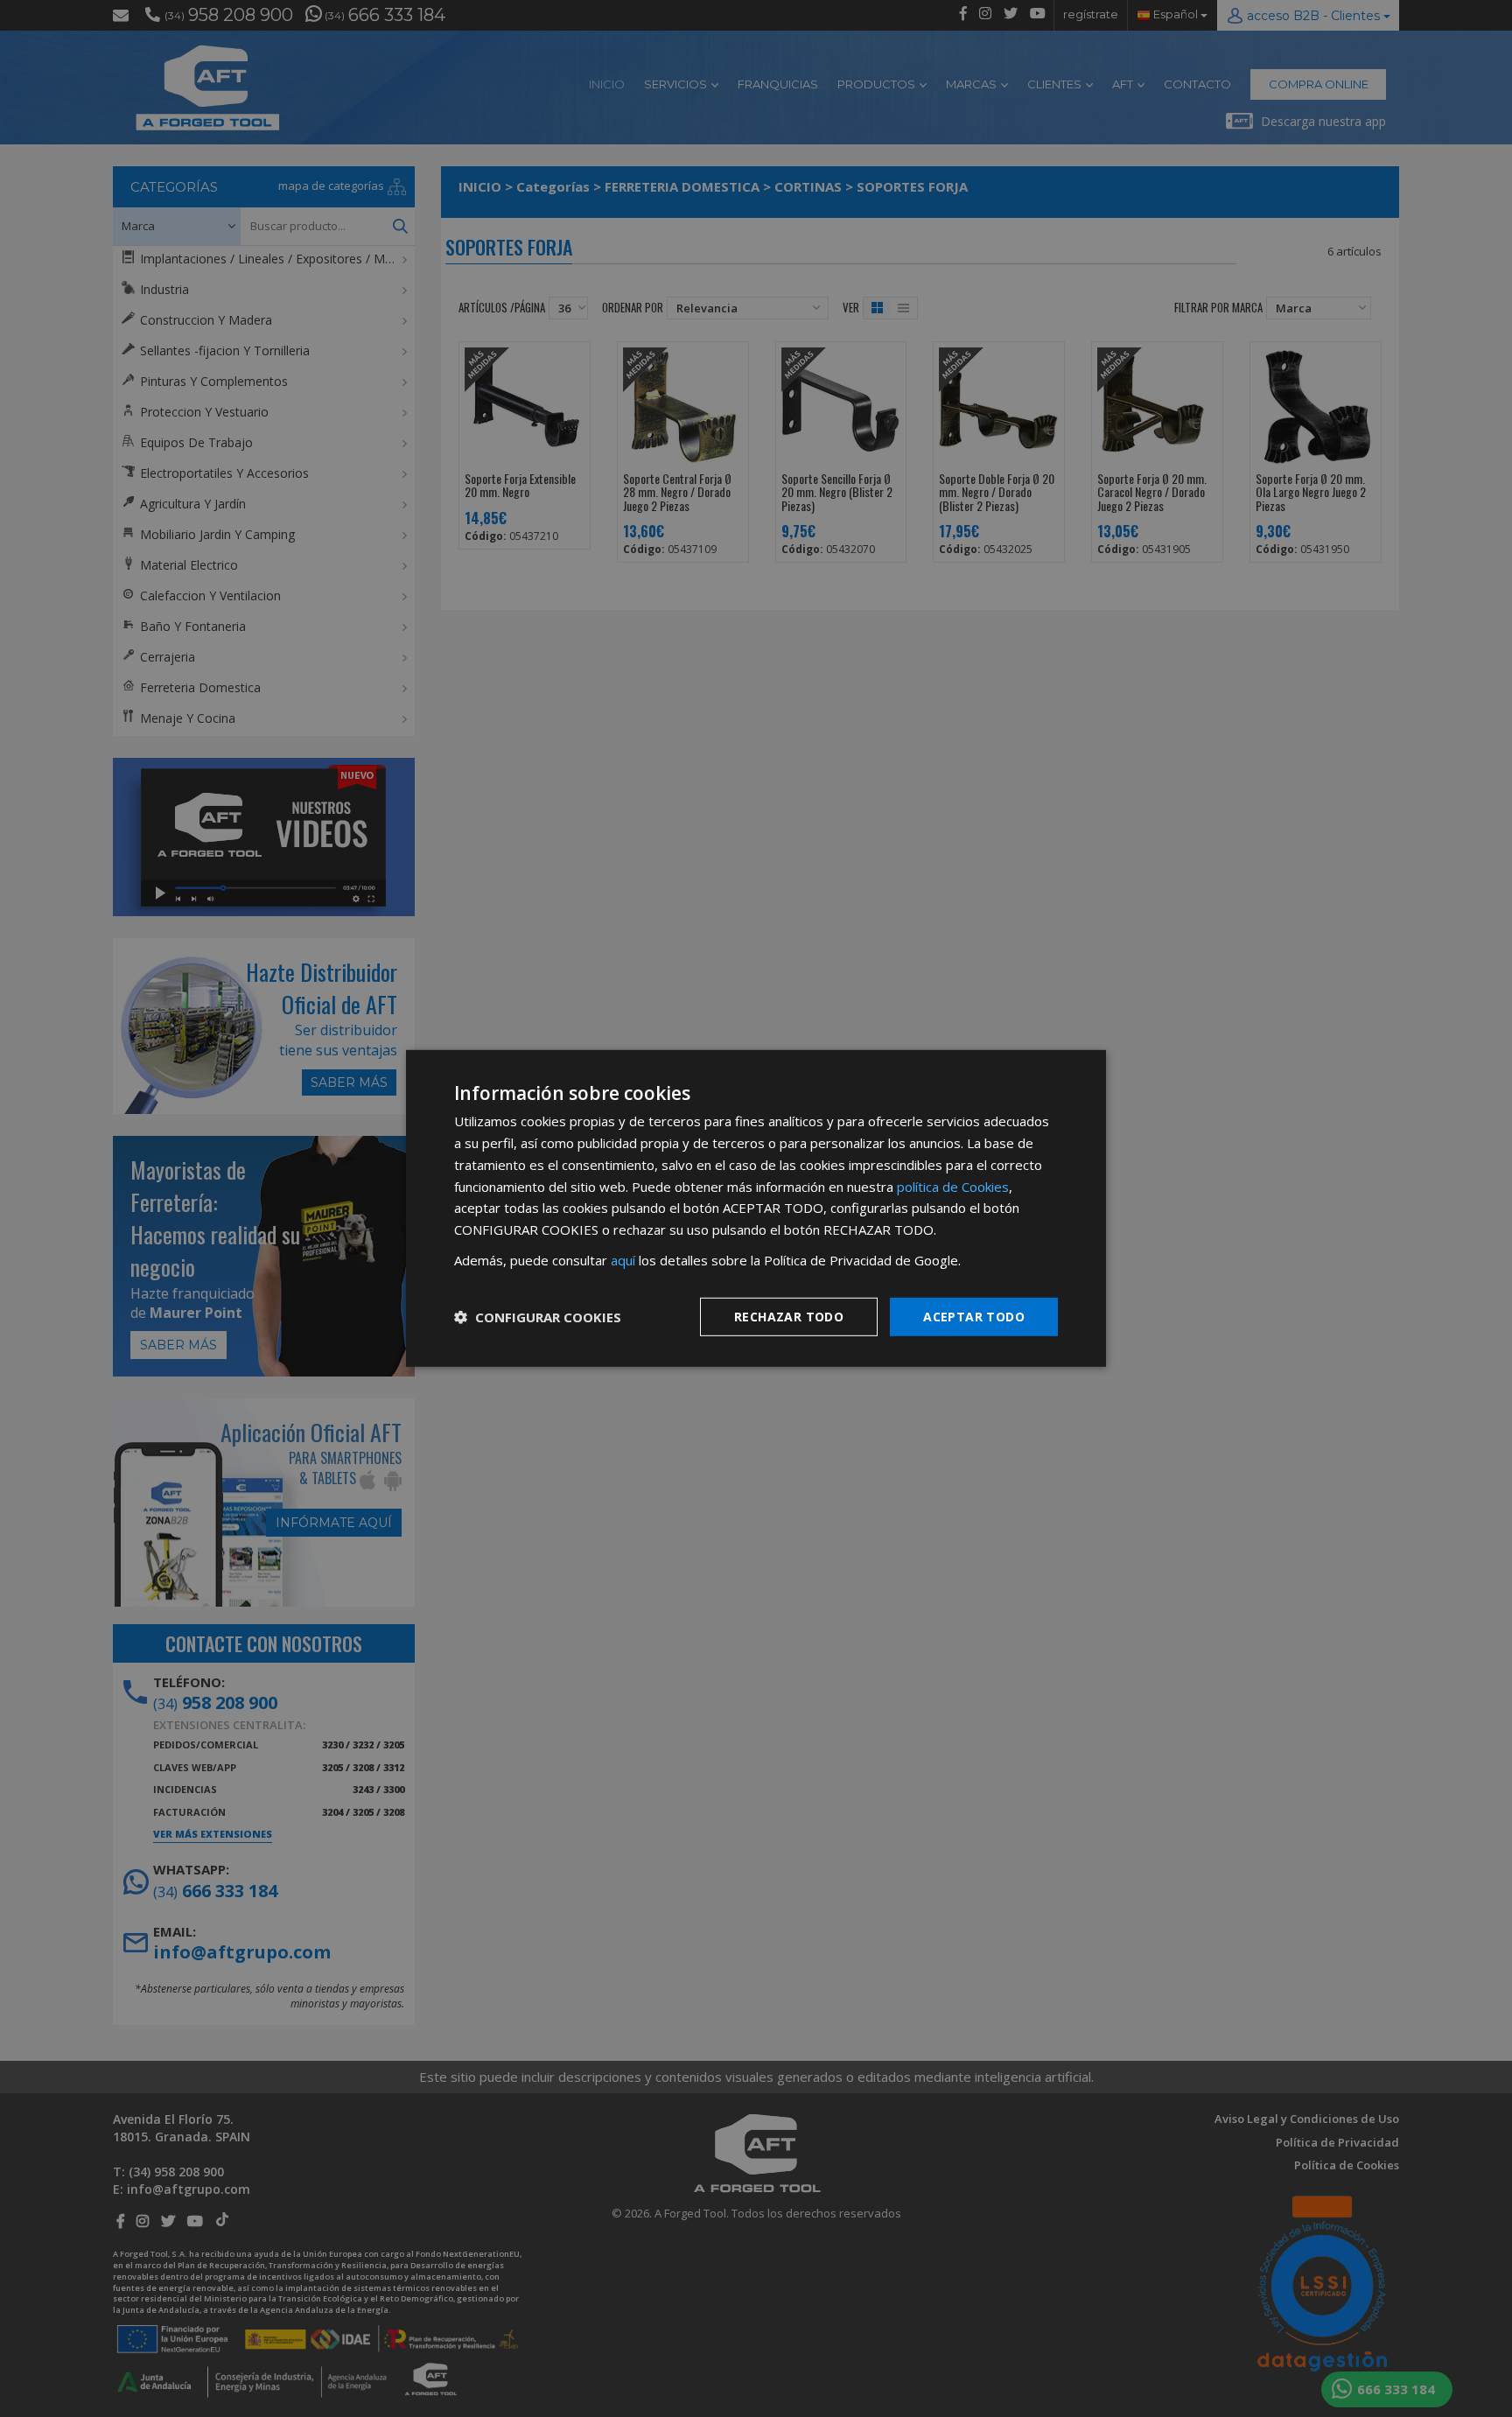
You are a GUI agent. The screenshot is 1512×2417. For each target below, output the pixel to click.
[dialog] (756, 1208)
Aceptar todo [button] (974, 1316)
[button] (538, 1317)
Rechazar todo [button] (789, 1316)
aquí (623, 1260)
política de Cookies (953, 1186)
